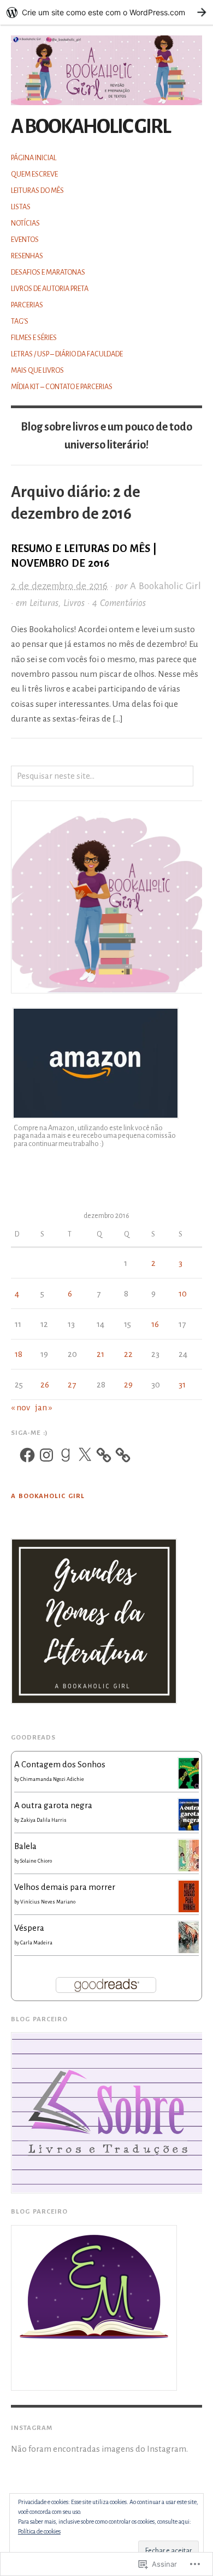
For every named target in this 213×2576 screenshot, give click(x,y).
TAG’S (20, 322)
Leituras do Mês (37, 191)
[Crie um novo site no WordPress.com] (106, 12)
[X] (85, 1455)
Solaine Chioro (36, 1861)
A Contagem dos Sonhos (60, 1764)
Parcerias (27, 305)
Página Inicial (34, 158)
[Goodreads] (66, 1455)
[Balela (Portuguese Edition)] (189, 1855)
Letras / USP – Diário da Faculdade (67, 354)
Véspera (29, 1928)
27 (72, 1384)
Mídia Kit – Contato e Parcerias (62, 387)
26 (45, 1384)
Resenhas (27, 256)
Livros (74, 603)
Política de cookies (39, 2531)
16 (155, 1324)
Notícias (25, 223)
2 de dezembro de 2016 (59, 586)
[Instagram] (46, 1455)
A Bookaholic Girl (91, 127)
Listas (21, 207)
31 (182, 1384)
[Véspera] (189, 1936)
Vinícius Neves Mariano (48, 1902)
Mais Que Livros (37, 371)
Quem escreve (34, 174)
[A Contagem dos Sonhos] (189, 1772)
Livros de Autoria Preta (50, 289)
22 (128, 1354)
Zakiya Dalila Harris (43, 1820)
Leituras (44, 603)
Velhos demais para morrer (65, 1887)
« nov (20, 1407)
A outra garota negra (53, 1805)
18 (19, 1354)
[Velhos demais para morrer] (189, 1896)
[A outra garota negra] (189, 1814)
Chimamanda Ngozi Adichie (52, 1779)
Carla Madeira (36, 1943)
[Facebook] (27, 1455)
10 (183, 1293)
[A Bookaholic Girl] (106, 64)
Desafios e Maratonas (48, 272)
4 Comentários (119, 603)
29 (128, 1384)
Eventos (25, 240)
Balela (25, 1846)
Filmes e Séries (34, 338)
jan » (44, 1407)
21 (100, 1354)
